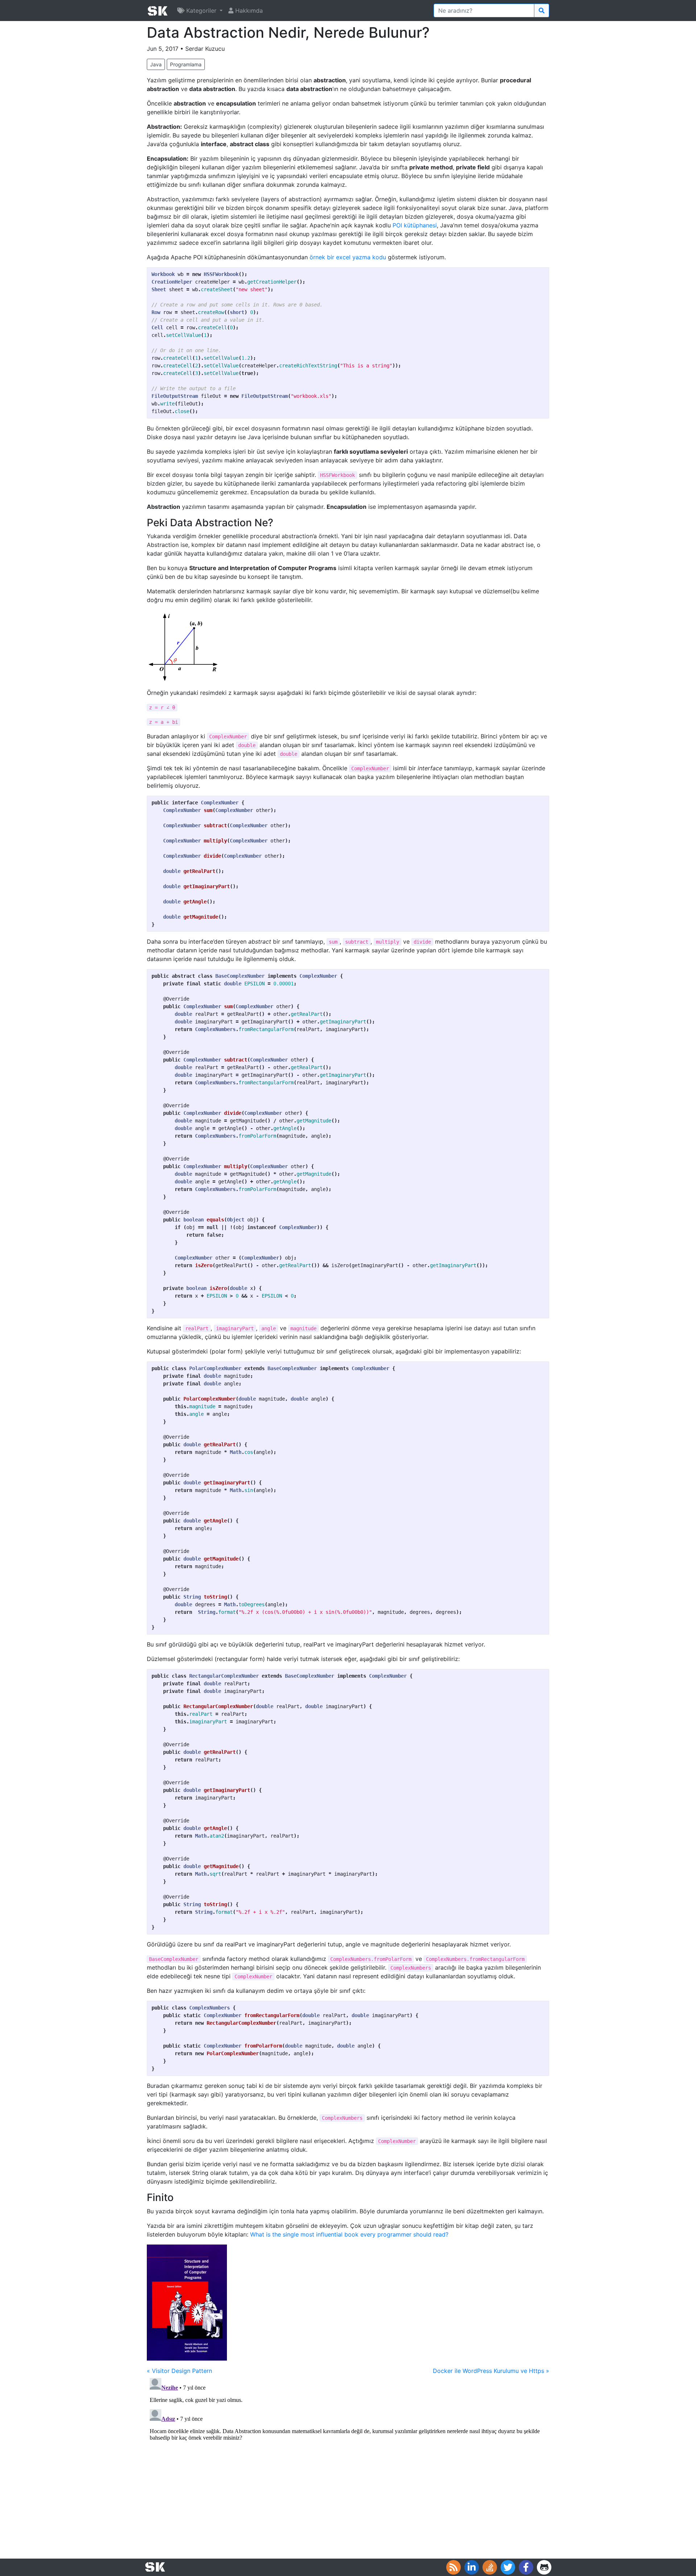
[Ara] (542, 11)
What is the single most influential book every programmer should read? (349, 2234)
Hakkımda (248, 11)
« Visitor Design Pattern (179, 2371)
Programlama (186, 64)
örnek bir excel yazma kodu (348, 257)
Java (156, 64)
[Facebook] (526, 2567)
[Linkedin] (472, 2567)
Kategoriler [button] (201, 11)
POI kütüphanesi (415, 225)
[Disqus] (348, 2466)
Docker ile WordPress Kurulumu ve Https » (491, 2371)
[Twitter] (508, 2567)
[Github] (544, 2567)
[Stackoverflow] (490, 2567)
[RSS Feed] (453, 2567)
